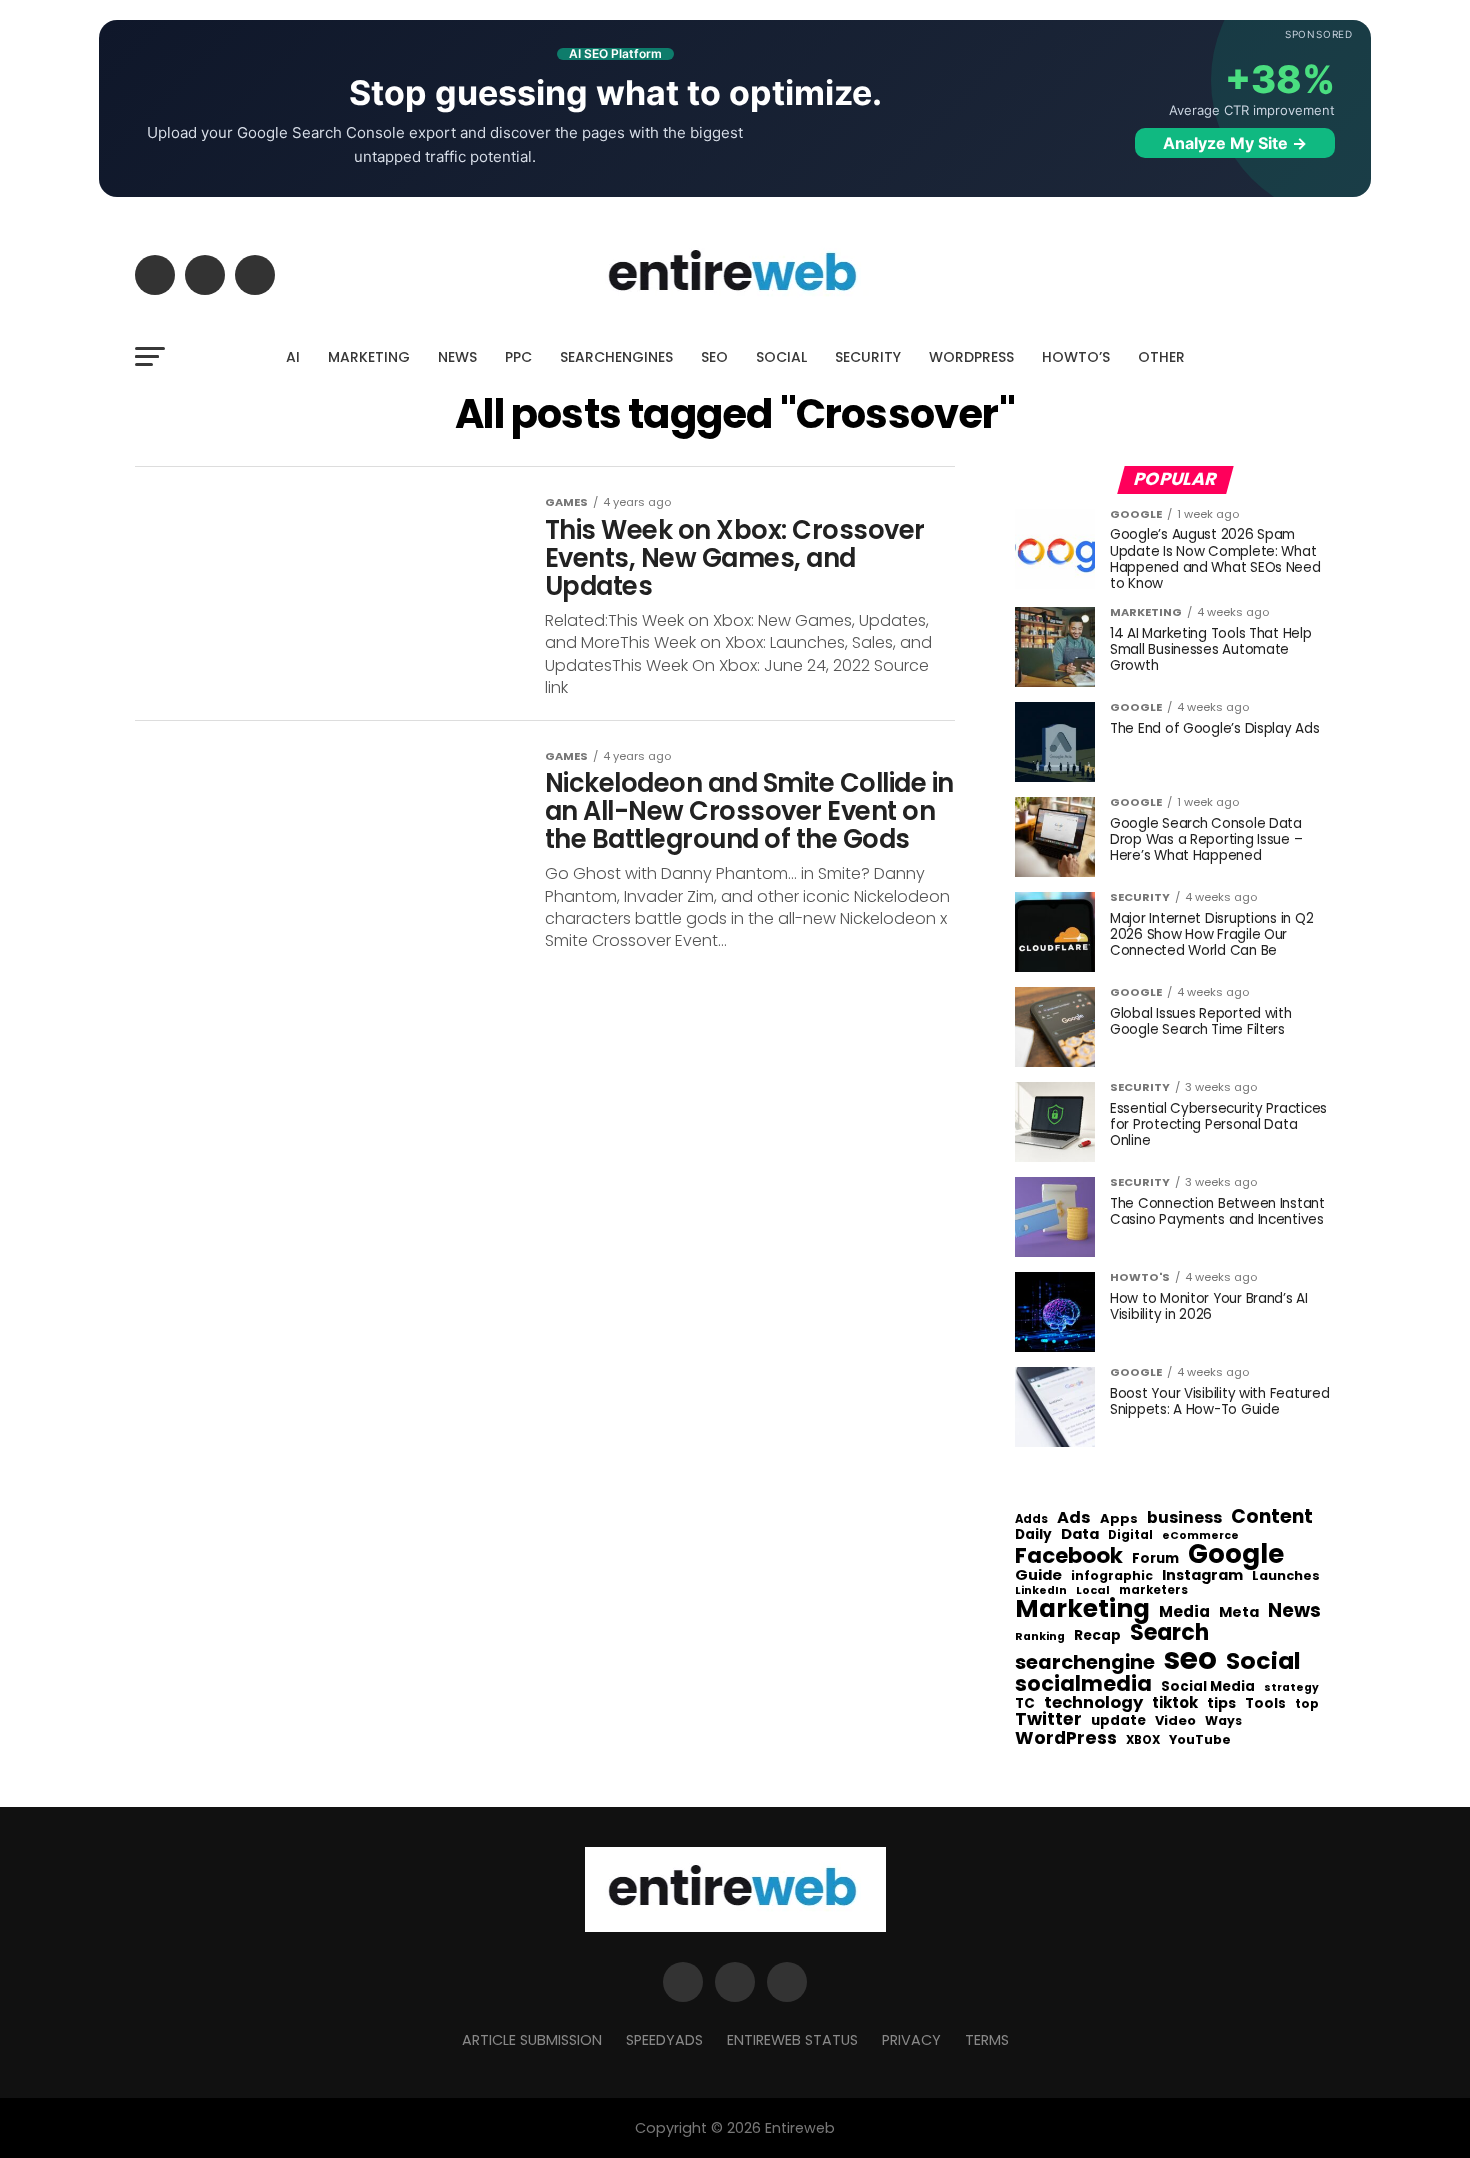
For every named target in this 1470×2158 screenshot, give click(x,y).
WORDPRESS (971, 357)
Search (1169, 1633)
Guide (1038, 1575)
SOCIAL (781, 357)
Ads (1074, 1518)
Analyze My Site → (1235, 143)
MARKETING (369, 357)
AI (293, 357)
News (1294, 1611)
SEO (714, 357)
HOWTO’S (1076, 357)
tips (1221, 1704)
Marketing (1082, 1609)
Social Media (1208, 1686)
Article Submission (532, 2040)
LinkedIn (1041, 1591)
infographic (1112, 1576)
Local (1093, 1590)
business (1184, 1518)
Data (1080, 1534)
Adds (1031, 1520)
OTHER (1161, 357)
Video (1175, 1721)
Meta (1239, 1612)
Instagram (1202, 1575)
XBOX (1143, 1741)
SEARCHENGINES (616, 357)
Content (1272, 1516)
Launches (1286, 1576)
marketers (1153, 1590)
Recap (1097, 1636)
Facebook (1069, 1555)
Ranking (1040, 1637)
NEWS (457, 357)
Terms (987, 2040)
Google (1236, 1554)
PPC (518, 357)
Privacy (911, 2040)
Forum (1155, 1559)
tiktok (1175, 1703)
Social (1263, 1660)
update (1118, 1721)
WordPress (1066, 1738)
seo (1190, 1658)
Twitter (1048, 1720)
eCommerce (1200, 1536)
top (1307, 1704)
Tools (1265, 1703)
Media (1184, 1612)
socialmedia (1083, 1684)
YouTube (1200, 1740)
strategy (1291, 1688)
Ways (1223, 1721)
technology (1093, 1703)
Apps (1119, 1519)
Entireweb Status (792, 2040)
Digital (1130, 1536)
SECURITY (868, 357)
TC (1025, 1704)
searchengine (1085, 1663)
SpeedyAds (664, 2040)
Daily (1033, 1535)
